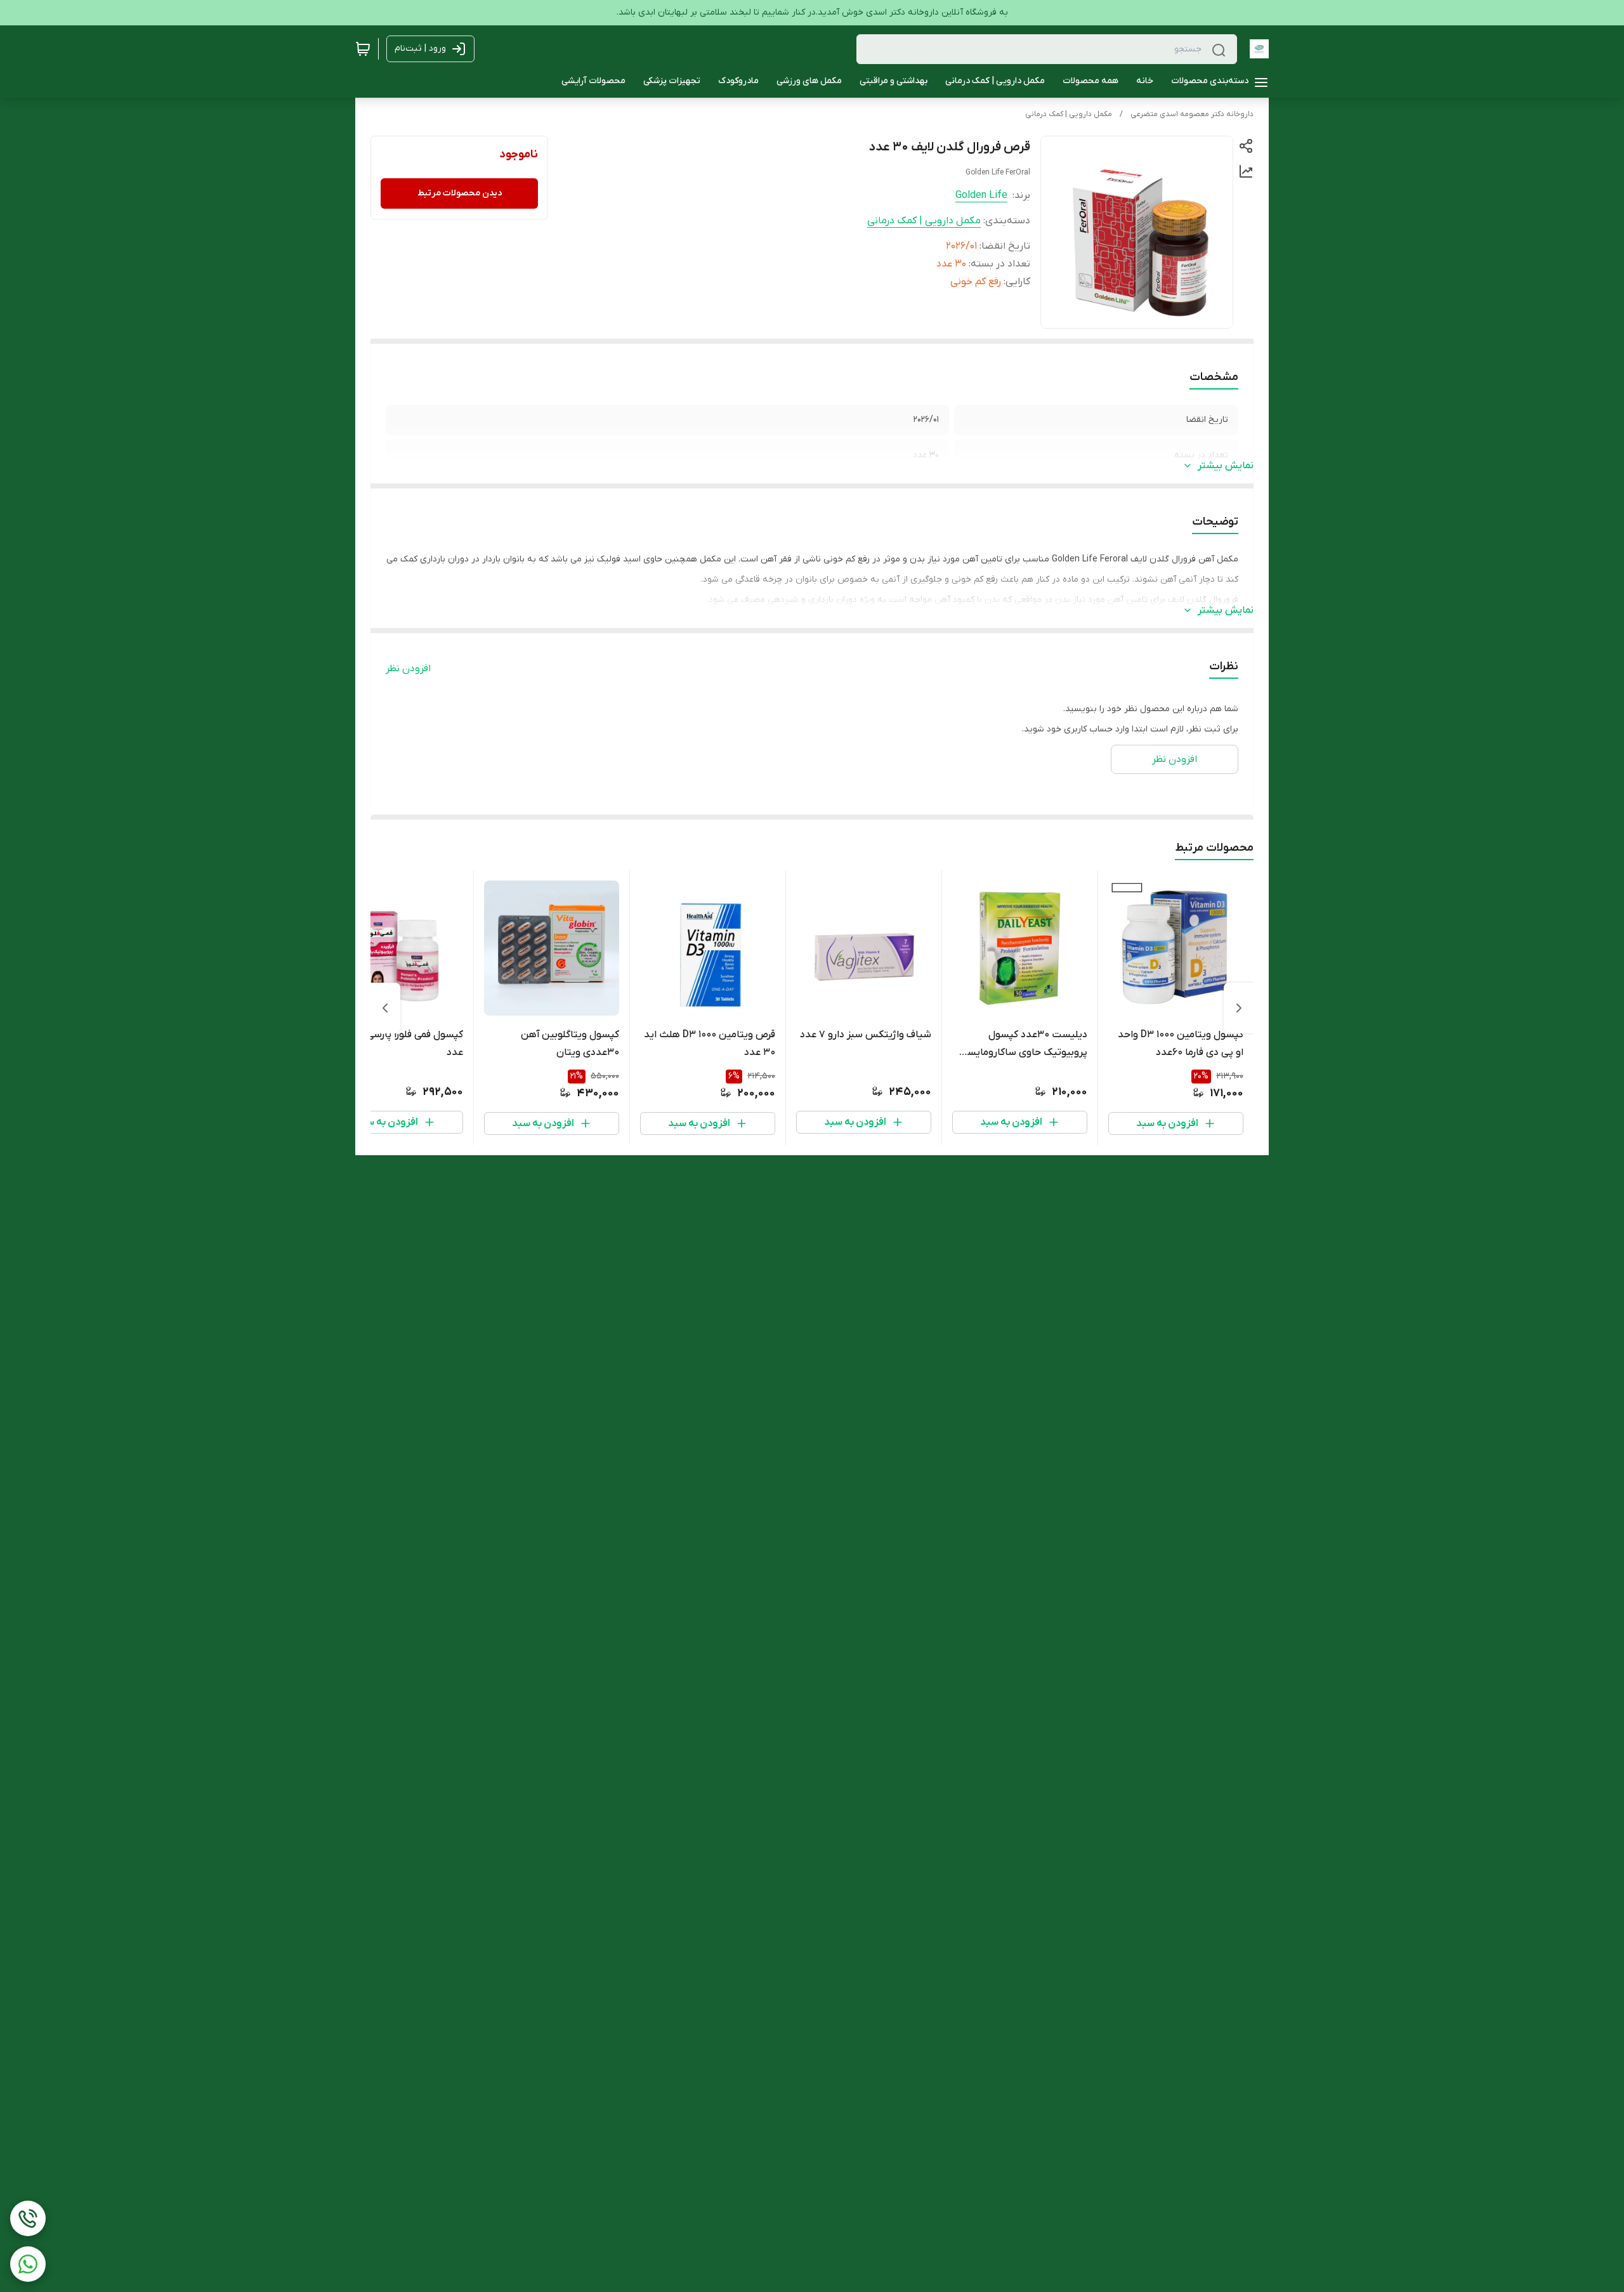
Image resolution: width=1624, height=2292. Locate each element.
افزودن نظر (408, 669)
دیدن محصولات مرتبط (460, 193)
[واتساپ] (28, 2264)
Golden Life (981, 195)
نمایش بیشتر (1226, 466)
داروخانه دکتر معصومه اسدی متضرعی (1192, 114)
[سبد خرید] (363, 49)
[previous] (1239, 1008)
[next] (385, 1008)
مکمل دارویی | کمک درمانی (1069, 114)
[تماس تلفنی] (28, 2218)
